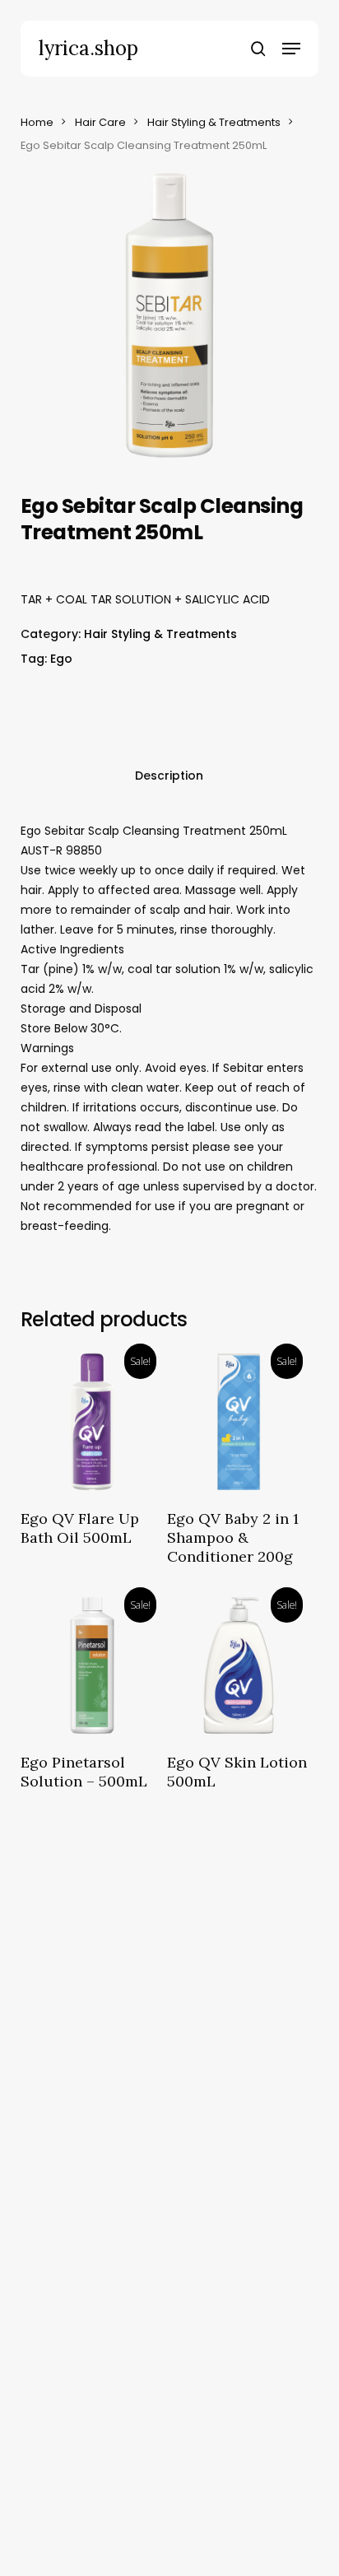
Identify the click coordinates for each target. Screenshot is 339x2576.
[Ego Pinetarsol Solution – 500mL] (92, 1665)
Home (37, 122)
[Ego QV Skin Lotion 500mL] (239, 1665)
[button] (291, 49)
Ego (61, 659)
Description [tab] (169, 776)
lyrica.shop (88, 49)
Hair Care (100, 122)
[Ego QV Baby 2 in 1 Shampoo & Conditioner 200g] (239, 1422)
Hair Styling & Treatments (214, 122)
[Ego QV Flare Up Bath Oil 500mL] (92, 1422)
